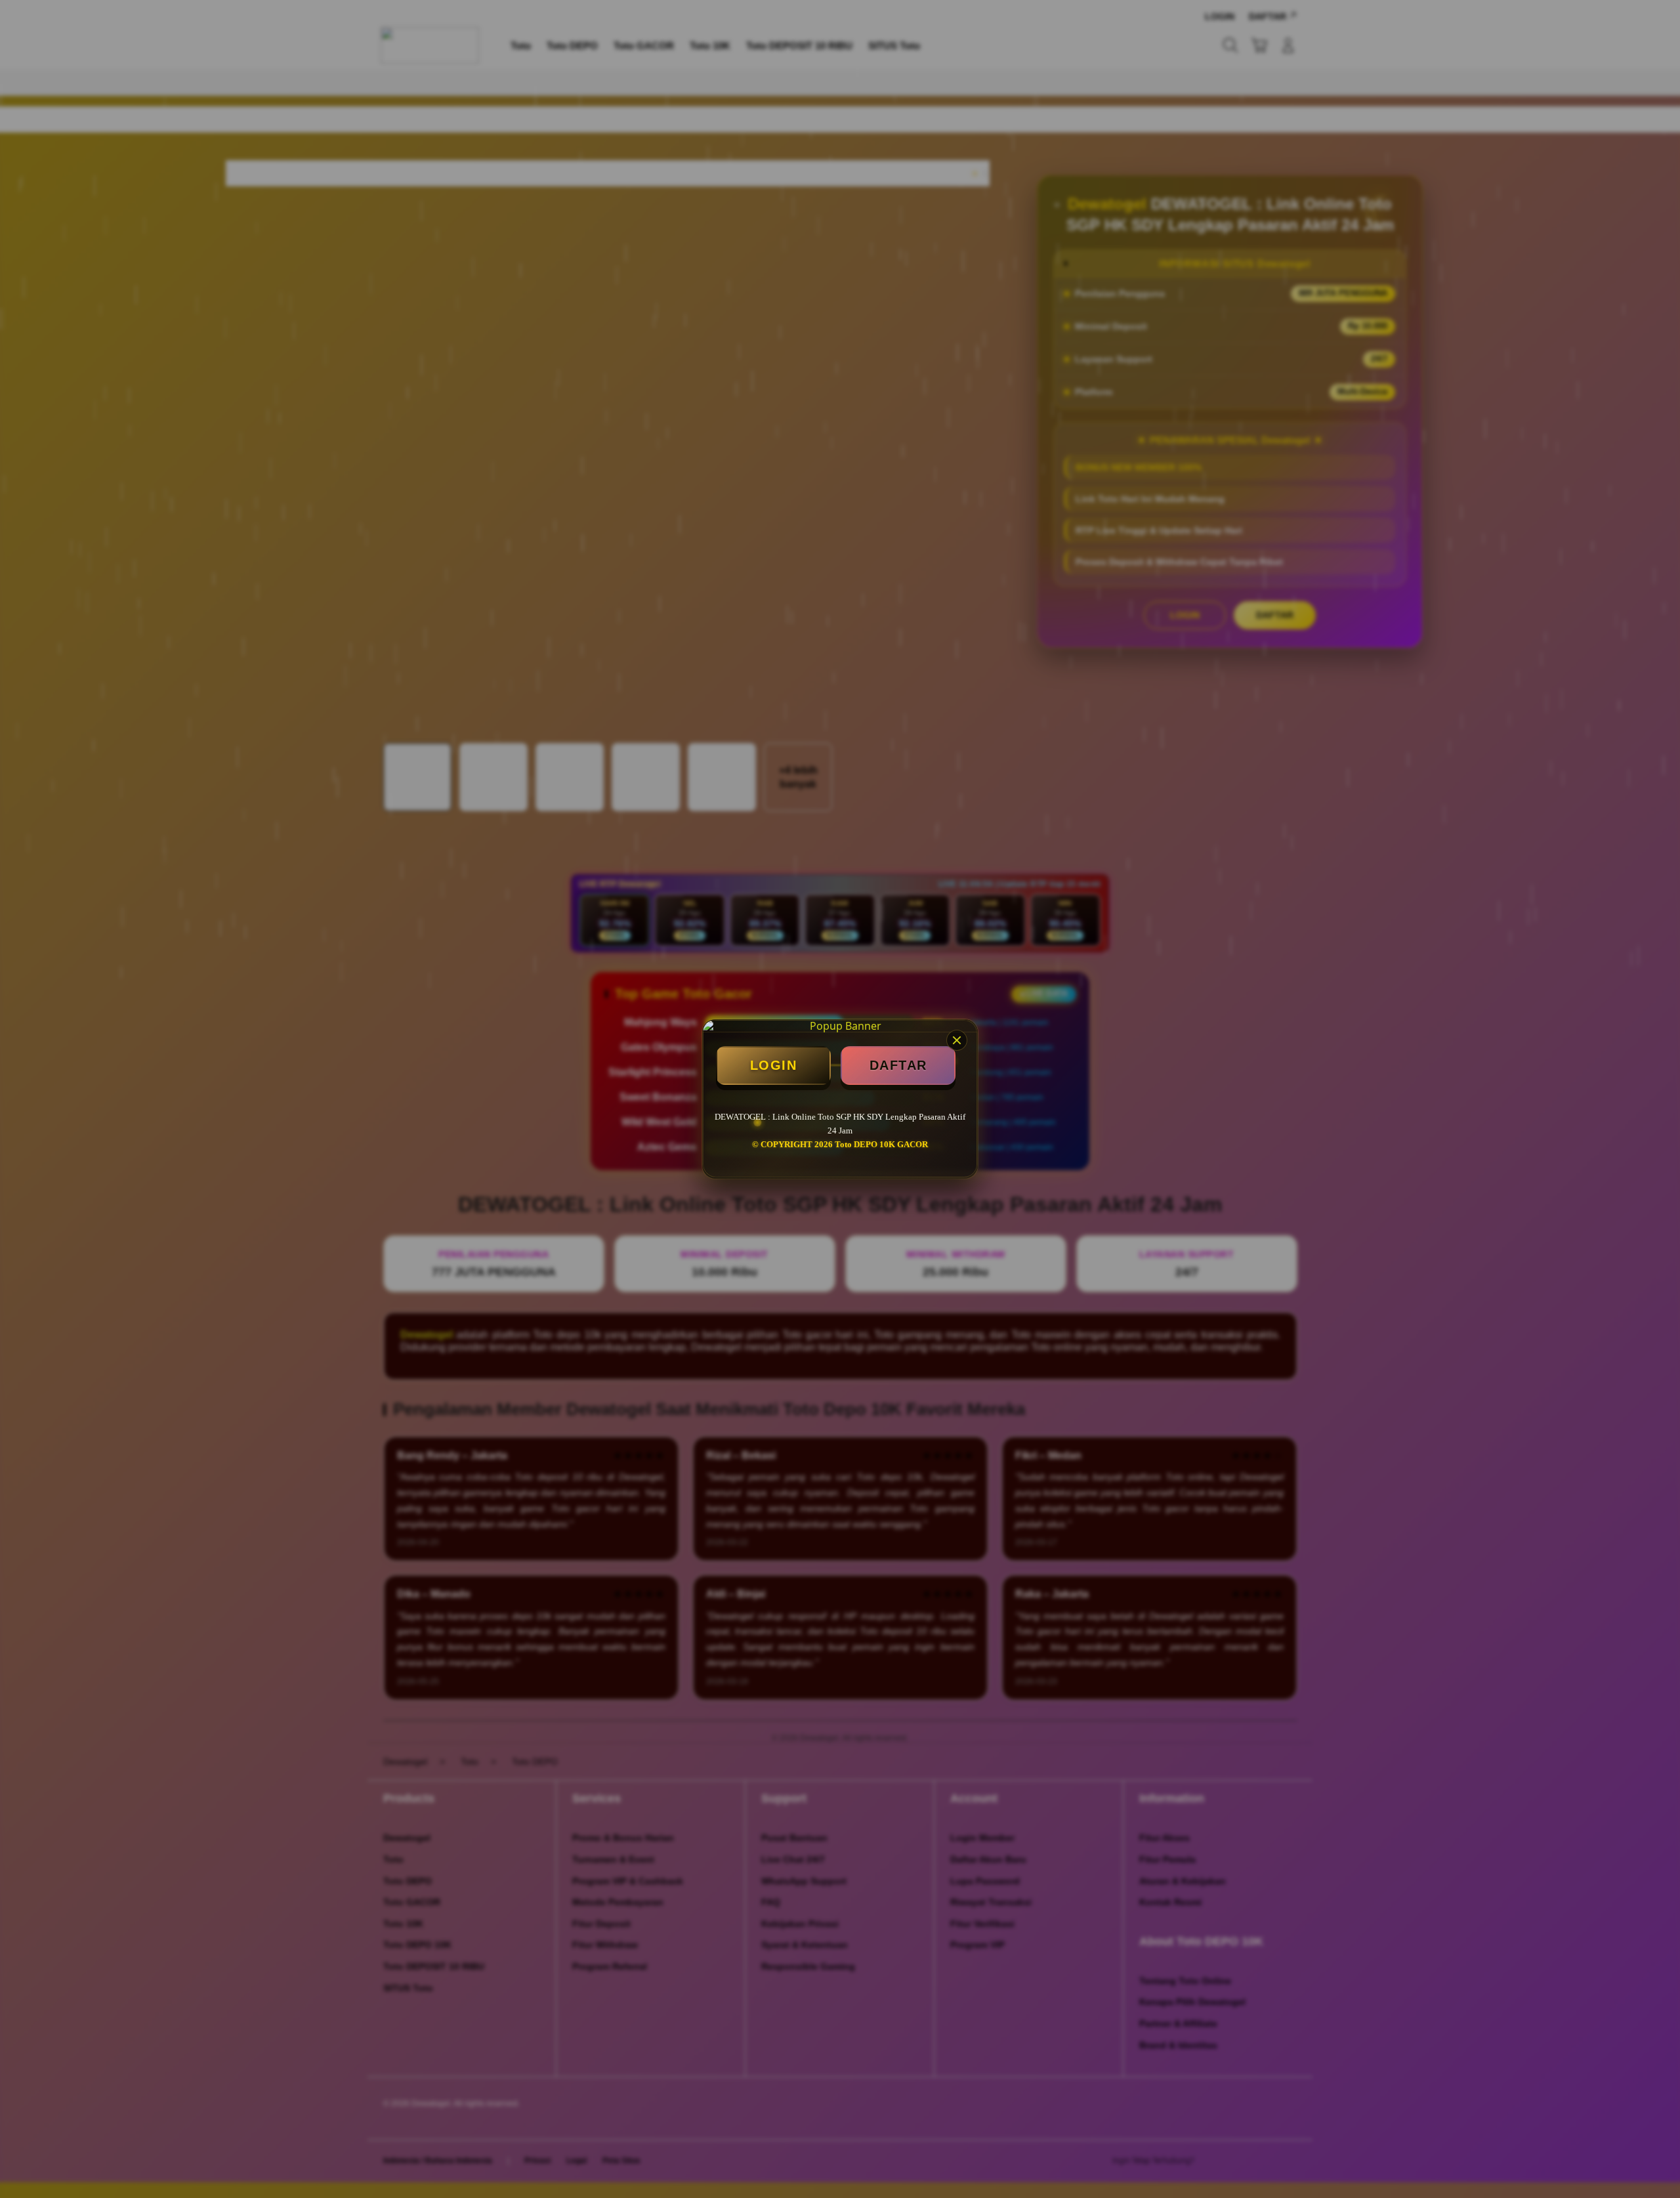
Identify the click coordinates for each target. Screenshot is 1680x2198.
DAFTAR (898, 1065)
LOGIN (774, 1065)
